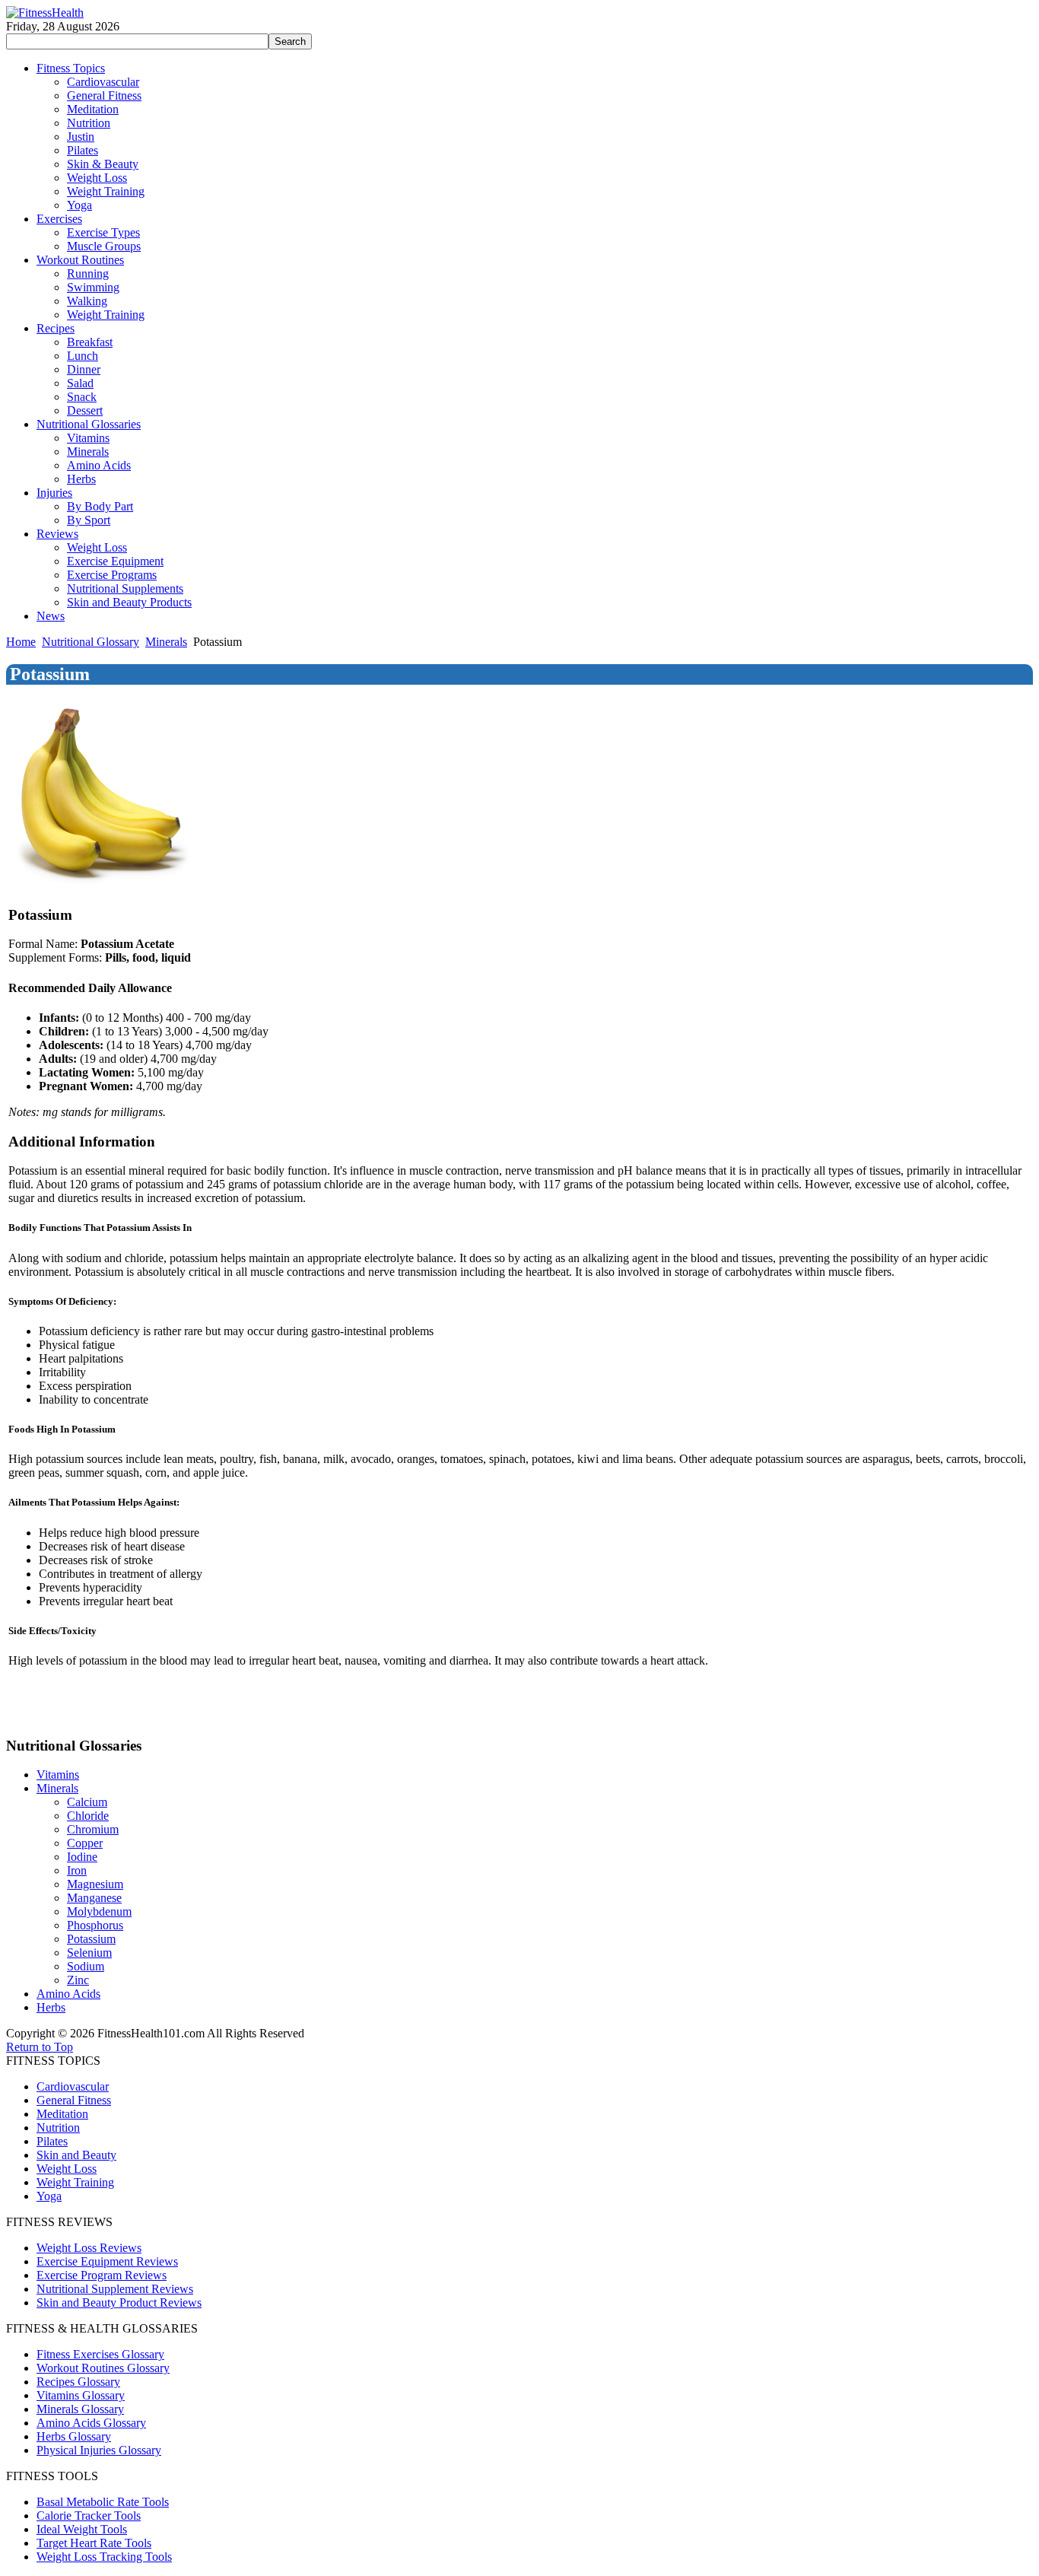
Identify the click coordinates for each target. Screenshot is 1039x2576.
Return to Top (40, 2047)
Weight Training (75, 2182)
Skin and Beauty (76, 2155)
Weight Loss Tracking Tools (104, 2557)
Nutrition (58, 2128)
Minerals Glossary (80, 2409)
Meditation (62, 2114)
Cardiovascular (73, 2086)
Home (21, 642)
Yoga (49, 2196)
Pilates (52, 2141)
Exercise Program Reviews (102, 2275)
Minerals (166, 642)
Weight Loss (67, 2169)
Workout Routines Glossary (103, 2368)
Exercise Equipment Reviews (107, 2261)
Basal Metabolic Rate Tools (103, 2502)
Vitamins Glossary (81, 2395)
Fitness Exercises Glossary (100, 2354)
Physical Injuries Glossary (99, 2450)
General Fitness (74, 2100)
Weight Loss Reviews (89, 2248)
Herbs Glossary (74, 2436)
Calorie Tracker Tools (89, 2516)
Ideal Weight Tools (82, 2529)
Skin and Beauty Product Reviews (119, 2302)
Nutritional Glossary (91, 642)
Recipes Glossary (78, 2382)
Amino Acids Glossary (91, 2423)
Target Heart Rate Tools (94, 2543)
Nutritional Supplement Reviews (115, 2289)
